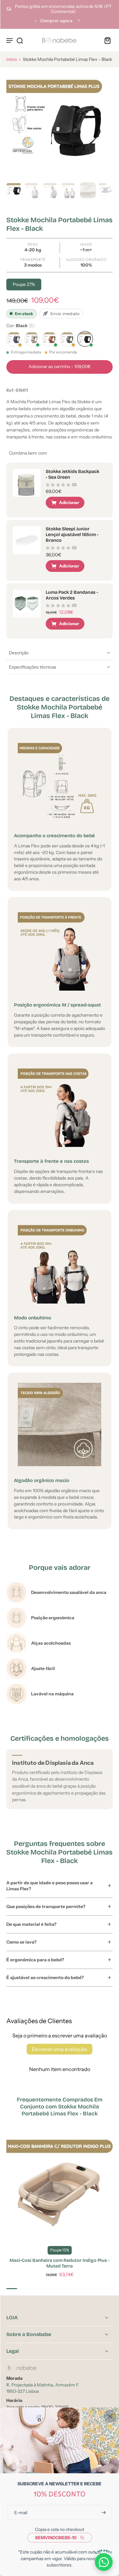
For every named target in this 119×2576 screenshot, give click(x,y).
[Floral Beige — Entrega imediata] (32, 339)
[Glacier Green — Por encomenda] (67, 339)
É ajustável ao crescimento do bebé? (45, 1977)
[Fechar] (110, 2416)
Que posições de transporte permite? (46, 1906)
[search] (20, 40)
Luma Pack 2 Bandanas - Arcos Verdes (72, 595)
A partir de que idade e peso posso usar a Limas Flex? (50, 1886)
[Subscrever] (103, 2512)
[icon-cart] (106, 40)
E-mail (21, 2512)
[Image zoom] (60, 127)
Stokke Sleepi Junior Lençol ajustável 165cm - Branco (72, 535)
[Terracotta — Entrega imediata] (50, 339)
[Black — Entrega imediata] (85, 339)
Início (12, 59)
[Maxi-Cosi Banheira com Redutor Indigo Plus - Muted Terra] (60, 2187)
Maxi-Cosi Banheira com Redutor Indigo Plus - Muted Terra (60, 2263)
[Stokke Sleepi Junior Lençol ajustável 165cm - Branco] (27, 540)
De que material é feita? (31, 1924)
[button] (60, 367)
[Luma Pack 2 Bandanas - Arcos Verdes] (27, 604)
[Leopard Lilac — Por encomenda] (14, 339)
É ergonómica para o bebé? (35, 1960)
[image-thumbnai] (14, 190)
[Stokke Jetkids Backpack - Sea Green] (27, 483)
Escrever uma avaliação (60, 2049)
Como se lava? (21, 1942)
